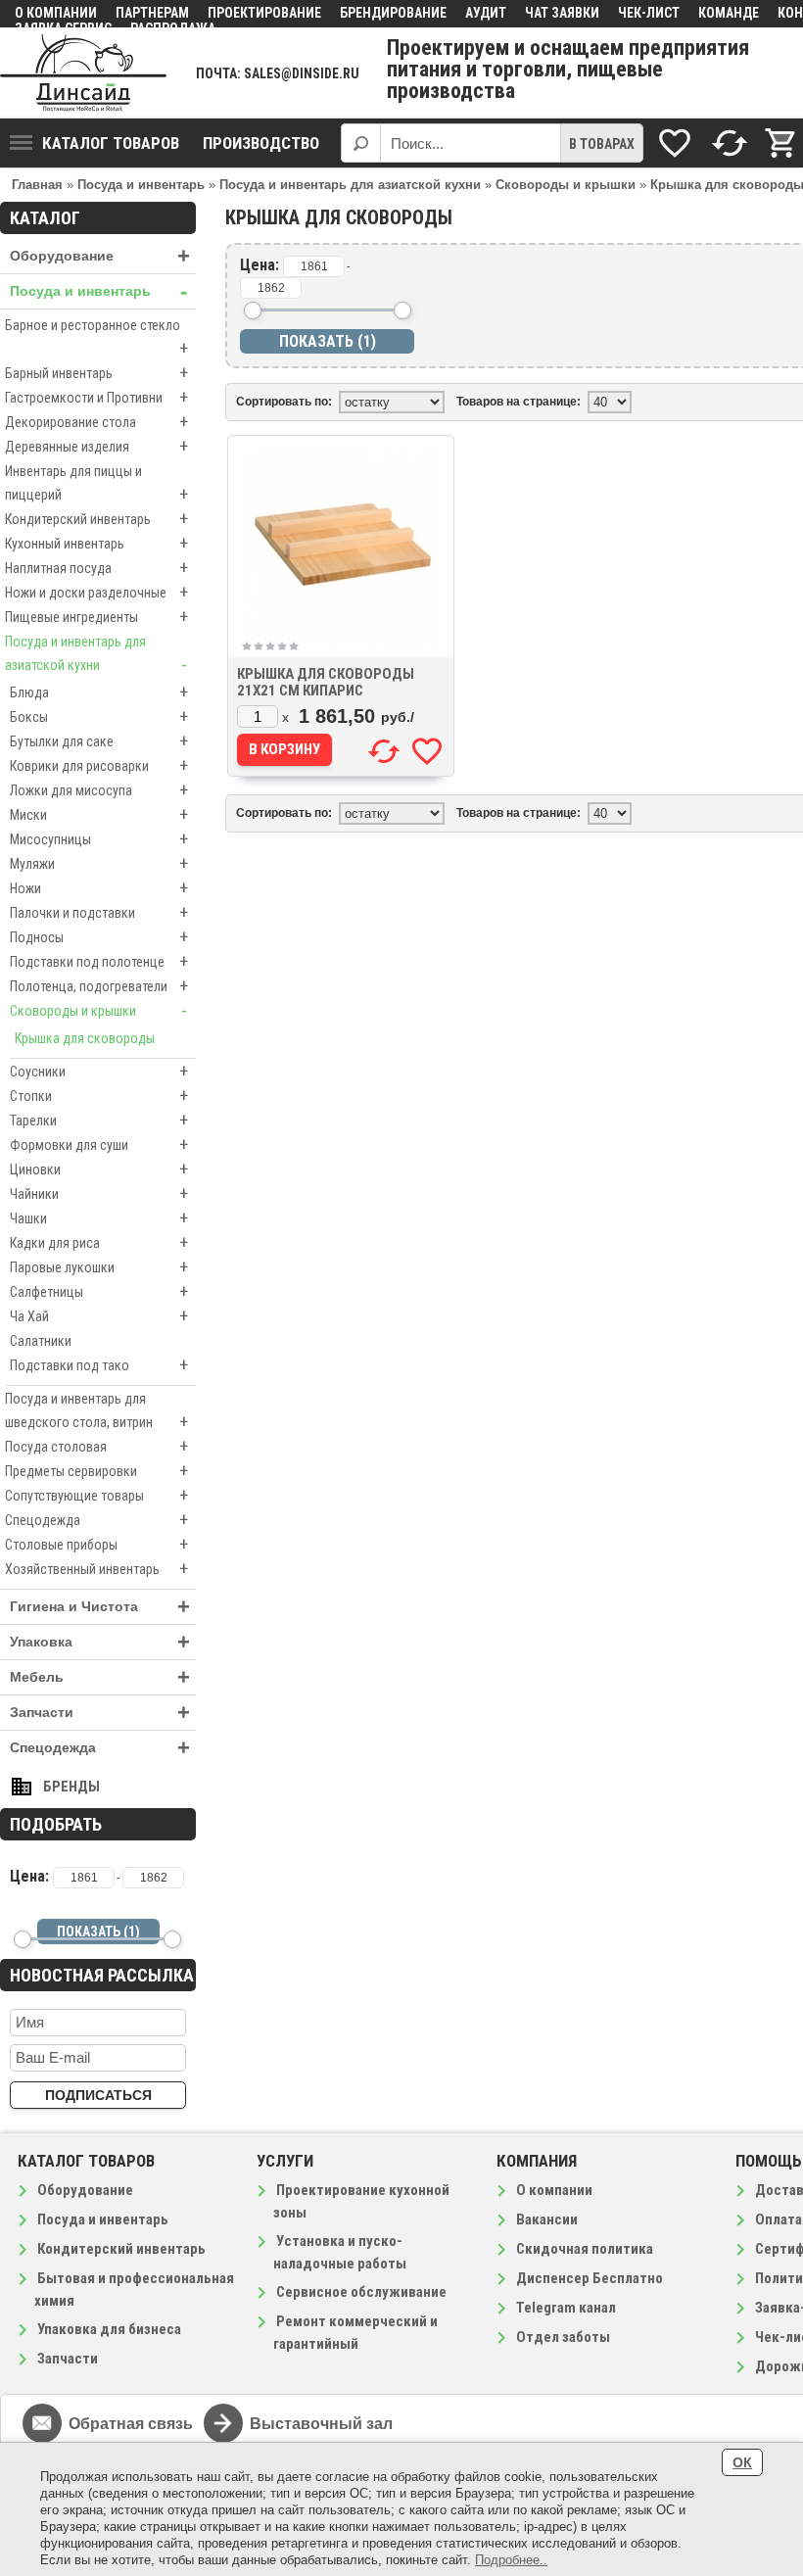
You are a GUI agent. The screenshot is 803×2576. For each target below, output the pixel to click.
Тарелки (99, 1120)
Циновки (99, 1169)
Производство (261, 143)
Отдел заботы (563, 2337)
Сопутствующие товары (96, 1495)
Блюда (99, 692)
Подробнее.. (511, 2560)
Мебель (100, 1677)
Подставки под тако (99, 1365)
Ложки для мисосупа (99, 790)
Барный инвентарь (96, 373)
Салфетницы (99, 1291)
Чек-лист (649, 13)
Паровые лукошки (99, 1267)
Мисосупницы (99, 839)
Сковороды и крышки (98, 1010)
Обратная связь (131, 2424)
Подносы (99, 937)
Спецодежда (96, 1520)
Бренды (71, 1787)
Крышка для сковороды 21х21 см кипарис (326, 682)
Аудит (486, 13)
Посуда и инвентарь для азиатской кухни (96, 654)
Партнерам (152, 13)
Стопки (99, 1096)
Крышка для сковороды (85, 1038)
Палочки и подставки (99, 912)
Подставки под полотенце (99, 961)
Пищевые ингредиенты (96, 617)
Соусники (99, 1071)
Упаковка (100, 1642)
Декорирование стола (96, 422)
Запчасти (100, 1713)
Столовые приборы (96, 1544)
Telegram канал (566, 2308)
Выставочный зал (321, 2424)
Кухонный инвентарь (96, 543)
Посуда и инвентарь (98, 291)
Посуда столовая (96, 1446)
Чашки (99, 1218)
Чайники (99, 1193)
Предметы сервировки (96, 1471)
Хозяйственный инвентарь (96, 1569)
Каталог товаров (111, 143)
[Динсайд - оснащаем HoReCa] (83, 73)
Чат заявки (562, 13)
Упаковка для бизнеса (109, 2329)
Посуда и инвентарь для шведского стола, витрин (96, 1411)
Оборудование (100, 256)
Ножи (99, 888)
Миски (99, 814)
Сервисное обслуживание (361, 2292)
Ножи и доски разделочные (96, 592)
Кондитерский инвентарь (96, 519)
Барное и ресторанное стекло (96, 338)
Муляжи (99, 863)
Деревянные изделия (96, 446)
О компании (56, 13)
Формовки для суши (99, 1145)
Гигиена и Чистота (100, 1607)
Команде (729, 13)
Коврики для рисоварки (99, 765)
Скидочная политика (585, 2249)
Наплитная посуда (96, 568)
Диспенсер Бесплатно (590, 2278)
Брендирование (393, 13)
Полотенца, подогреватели (99, 986)
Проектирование (264, 13)
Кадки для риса (99, 1242)
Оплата (779, 2219)
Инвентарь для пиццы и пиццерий (96, 484)
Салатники (41, 1341)
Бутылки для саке (99, 741)
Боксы (99, 716)
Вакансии (547, 2219)
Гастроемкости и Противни (96, 397)
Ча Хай (99, 1316)
